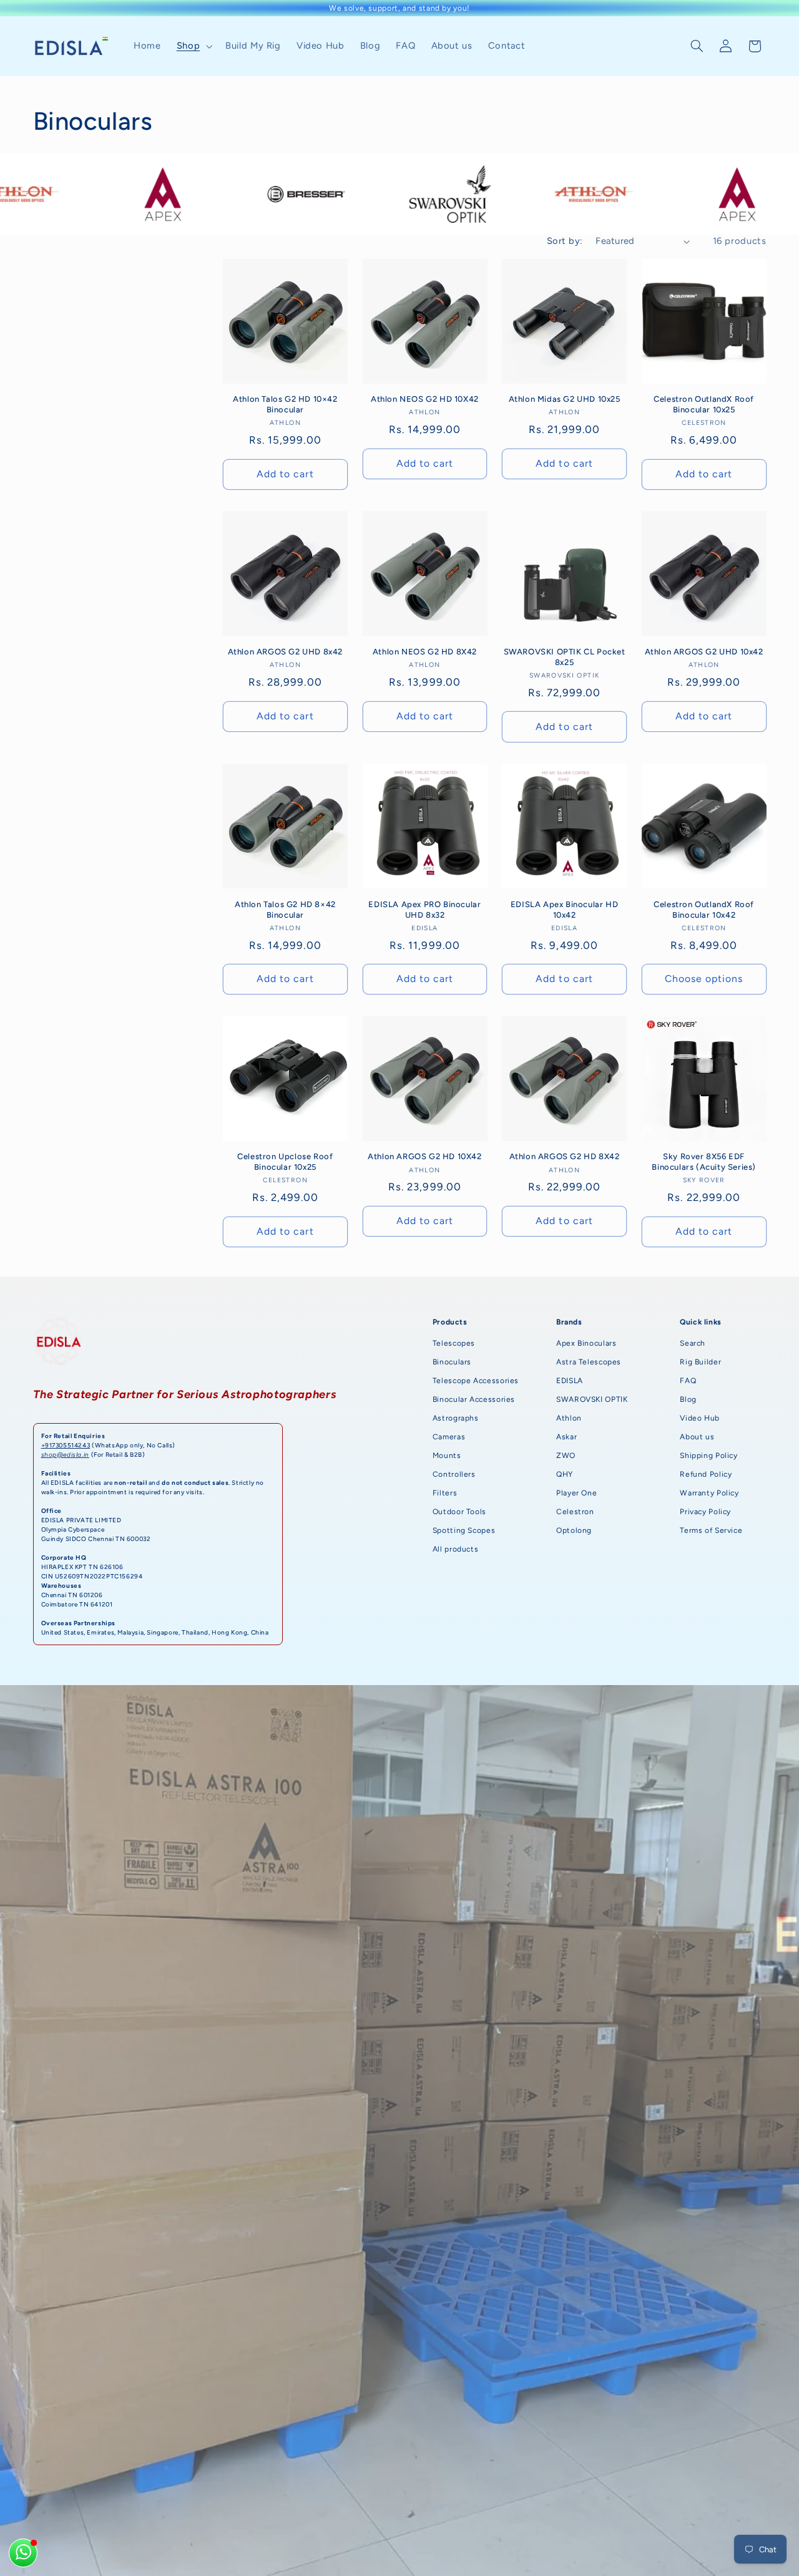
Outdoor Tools (459, 1512)
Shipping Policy (708, 1456)
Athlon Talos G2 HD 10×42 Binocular (285, 404)
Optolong (574, 1530)
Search (693, 1343)
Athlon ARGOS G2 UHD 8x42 (285, 652)
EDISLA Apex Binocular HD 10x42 (564, 910)
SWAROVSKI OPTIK (592, 1399)
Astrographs (456, 1418)
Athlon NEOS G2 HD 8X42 (425, 652)
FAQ (688, 1381)
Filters (445, 1493)
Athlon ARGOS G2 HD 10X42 (424, 1156)
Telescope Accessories (476, 1381)
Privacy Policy (705, 1512)
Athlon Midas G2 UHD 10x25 (565, 399)
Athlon (569, 1418)
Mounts (447, 1456)
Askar (566, 1437)
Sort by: (565, 241)
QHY (565, 1474)
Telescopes (454, 1343)
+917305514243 (66, 1445)
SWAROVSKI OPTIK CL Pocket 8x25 (565, 657)
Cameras (449, 1437)
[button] (193, 46)
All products (456, 1549)
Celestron (575, 1512)
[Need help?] (23, 2553)
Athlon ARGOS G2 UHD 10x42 (704, 652)
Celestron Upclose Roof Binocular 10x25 (285, 1162)
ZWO (566, 1456)
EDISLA (570, 1381)
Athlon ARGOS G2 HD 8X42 (565, 1156)
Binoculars (452, 1362)
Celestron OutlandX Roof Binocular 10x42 (704, 910)
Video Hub (700, 1418)
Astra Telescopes (589, 1362)
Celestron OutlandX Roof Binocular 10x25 (704, 404)
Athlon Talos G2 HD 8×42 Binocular (285, 910)
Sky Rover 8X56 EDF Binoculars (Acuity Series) (704, 1162)
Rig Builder (700, 1362)
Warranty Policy (709, 1493)
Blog (688, 1399)
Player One (576, 1493)
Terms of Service (711, 1530)
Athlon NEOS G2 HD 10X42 (425, 399)
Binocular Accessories (474, 1399)
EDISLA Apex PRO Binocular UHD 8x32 (424, 910)
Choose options (704, 979)
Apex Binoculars (586, 1343)
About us (697, 1437)
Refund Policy (706, 1474)
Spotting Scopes (464, 1530)
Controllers (454, 1474)
